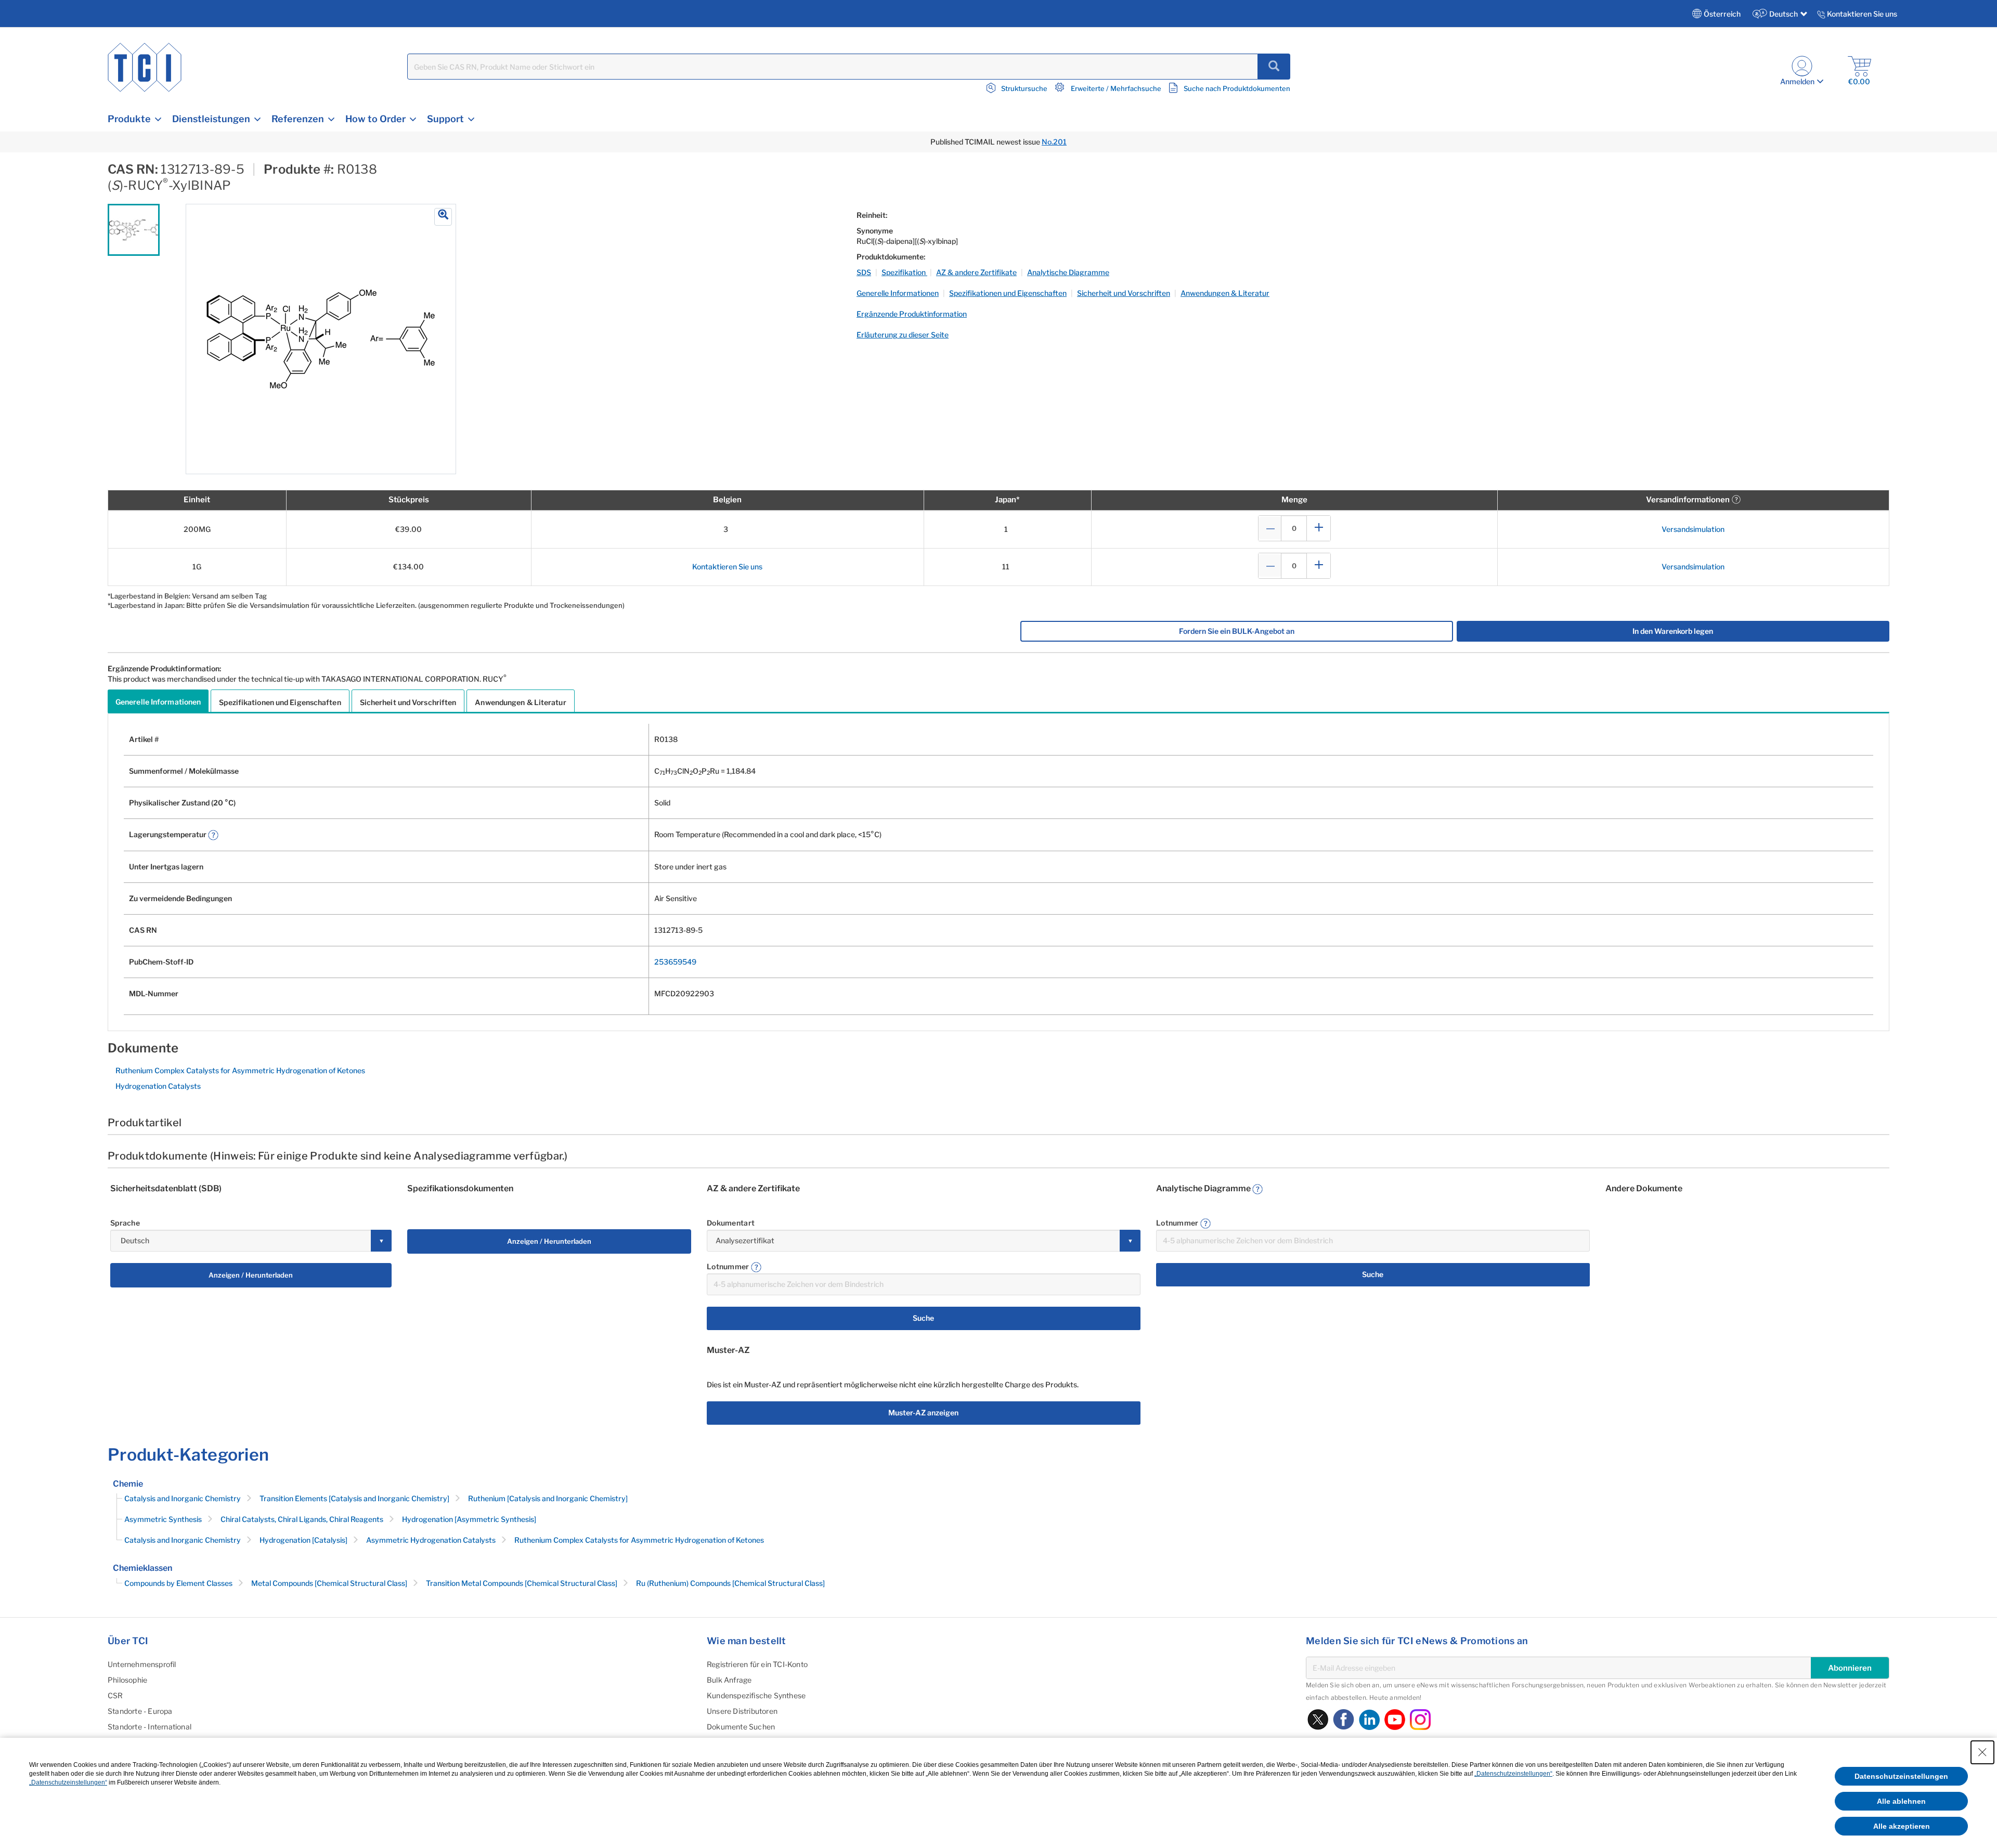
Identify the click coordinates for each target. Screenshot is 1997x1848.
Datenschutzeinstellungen (1901, 1776)
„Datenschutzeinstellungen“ (1513, 1774)
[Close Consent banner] (1982, 1752)
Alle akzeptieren (1902, 1826)
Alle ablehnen (1901, 1801)
